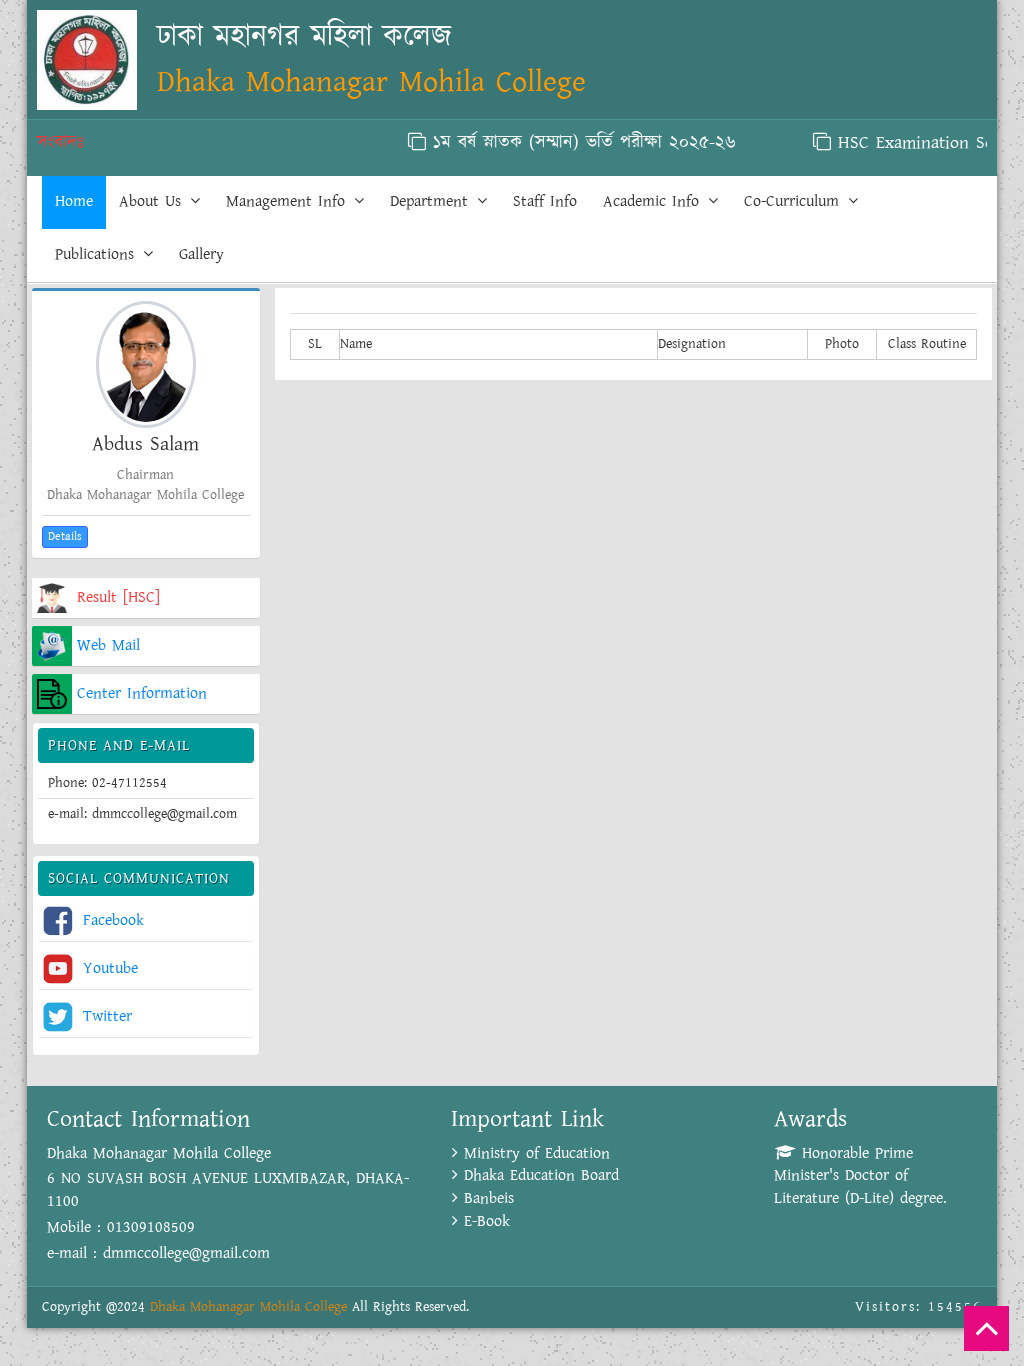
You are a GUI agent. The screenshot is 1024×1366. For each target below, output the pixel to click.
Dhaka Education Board (538, 1175)
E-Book (484, 1221)
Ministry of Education (534, 1153)
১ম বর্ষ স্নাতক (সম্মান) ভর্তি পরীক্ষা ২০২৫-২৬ (564, 143)
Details (65, 536)
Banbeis (486, 1198)
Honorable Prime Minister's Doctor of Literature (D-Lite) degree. (860, 1176)
